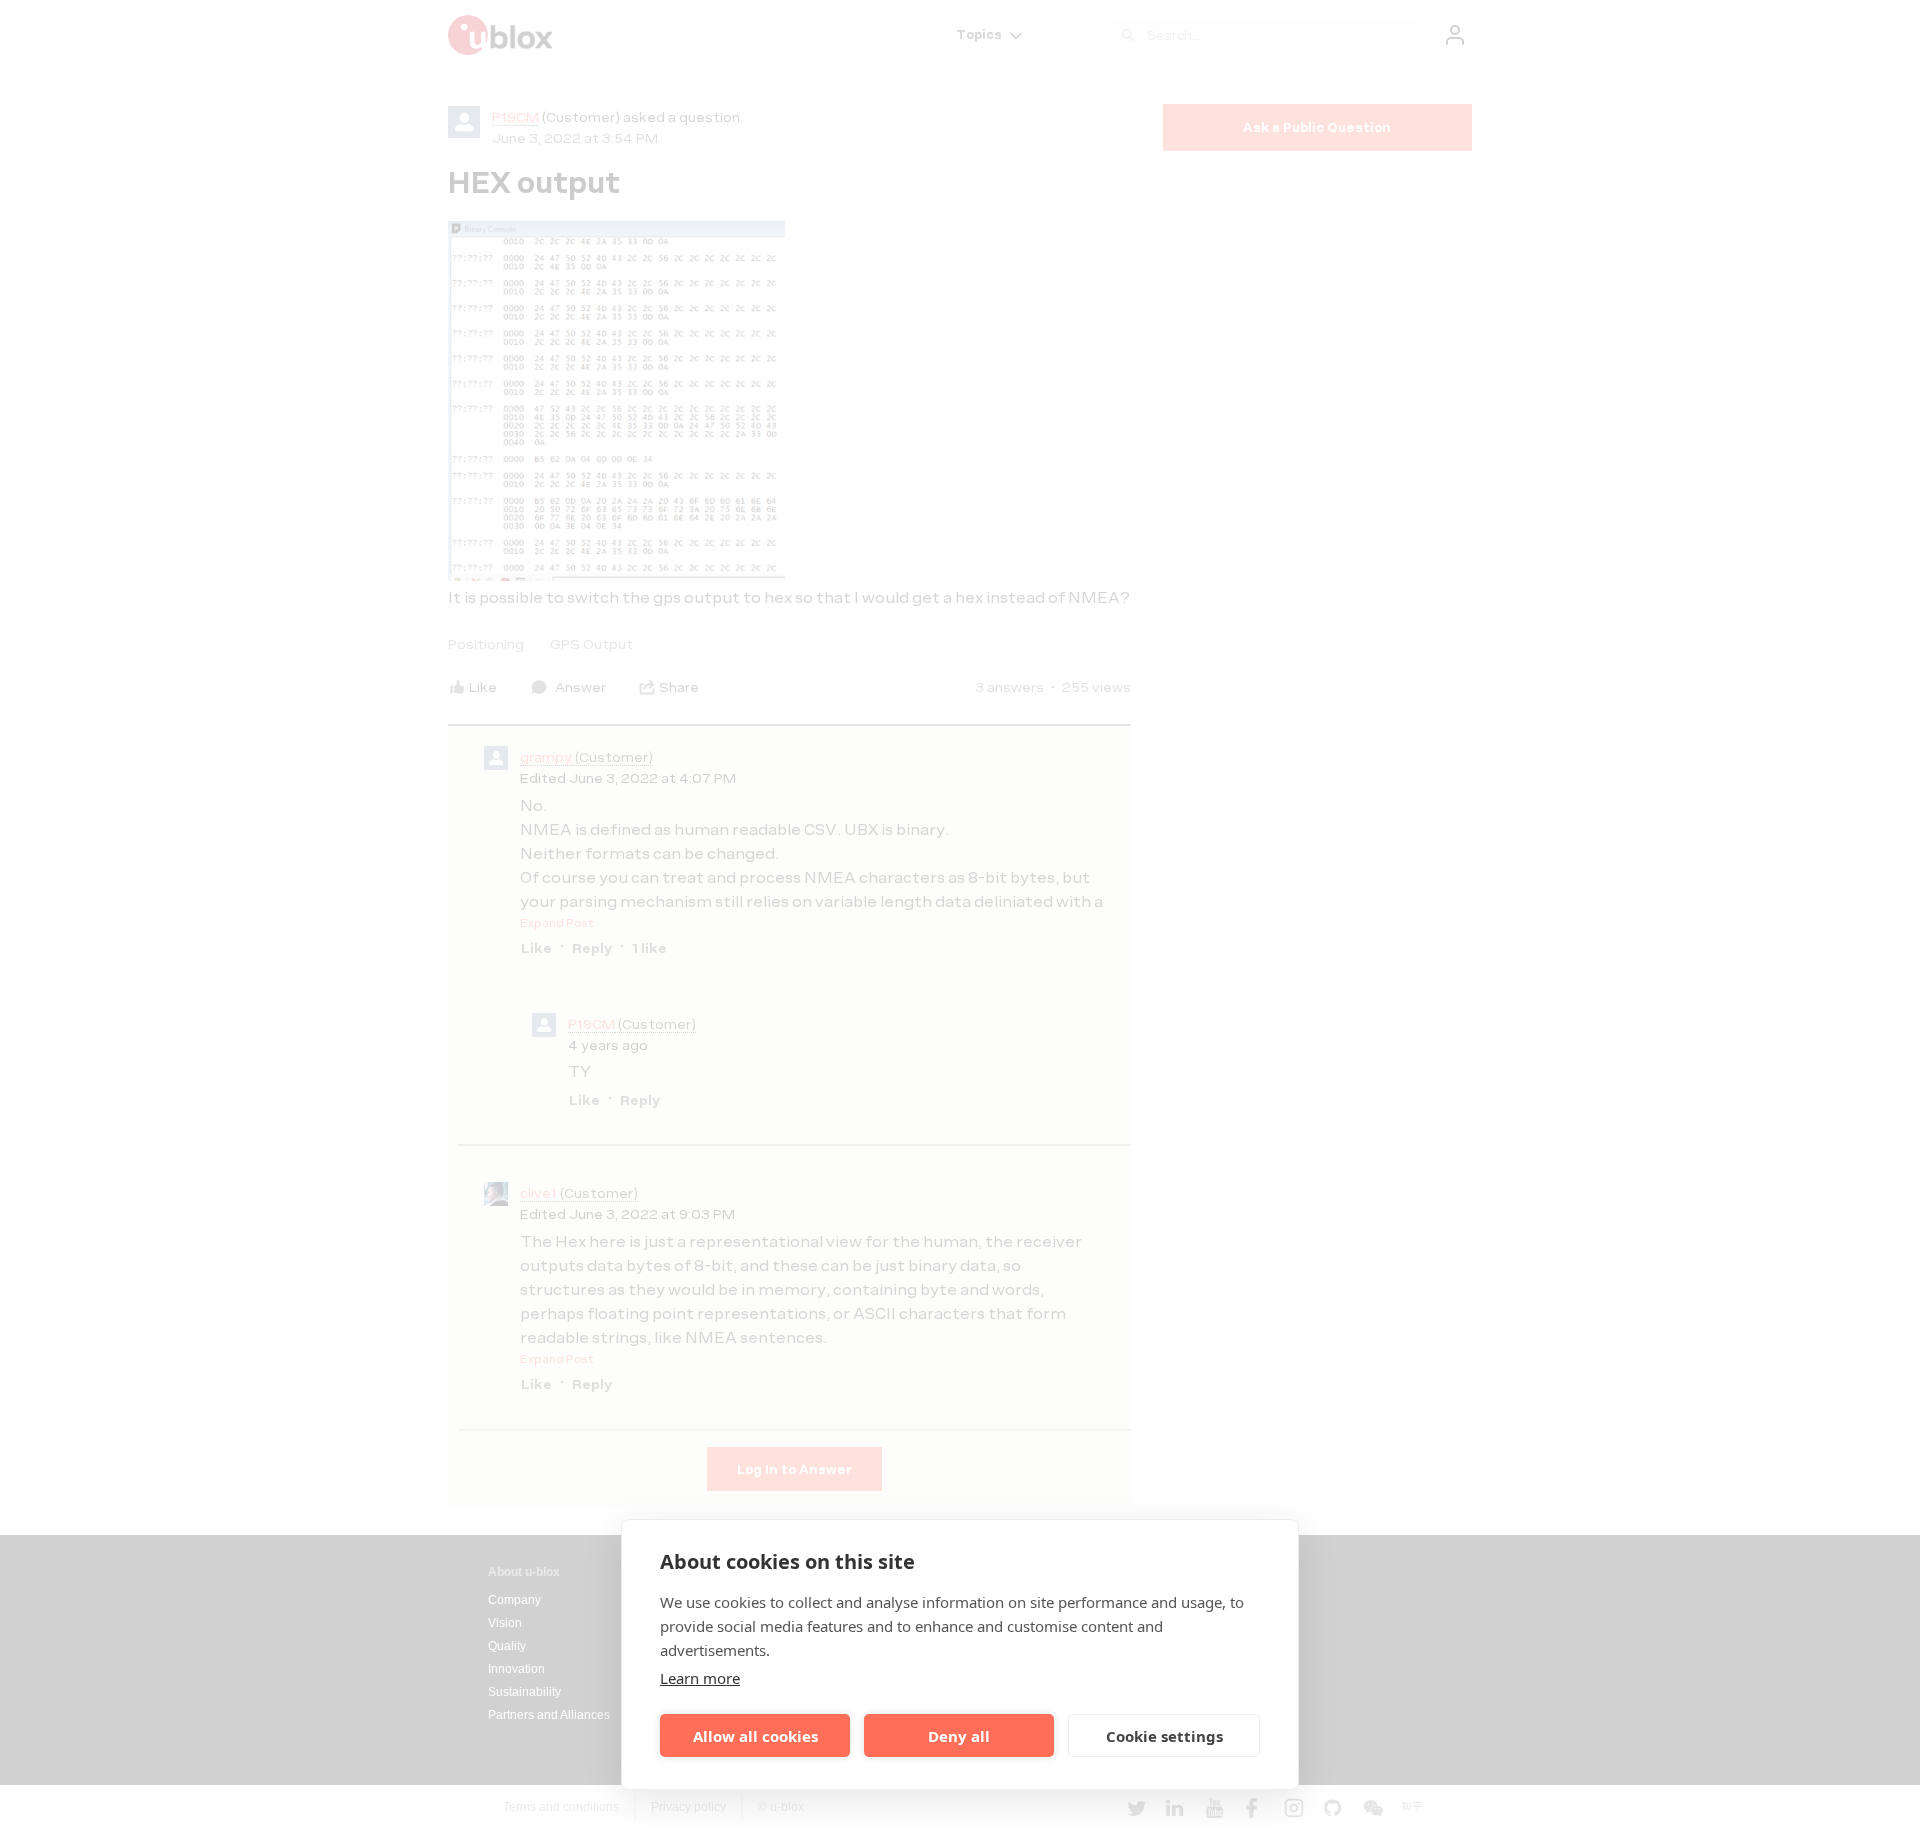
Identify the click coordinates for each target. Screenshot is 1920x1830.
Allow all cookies (755, 1736)
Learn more (700, 1678)
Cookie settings (1164, 1736)
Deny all (959, 1736)
